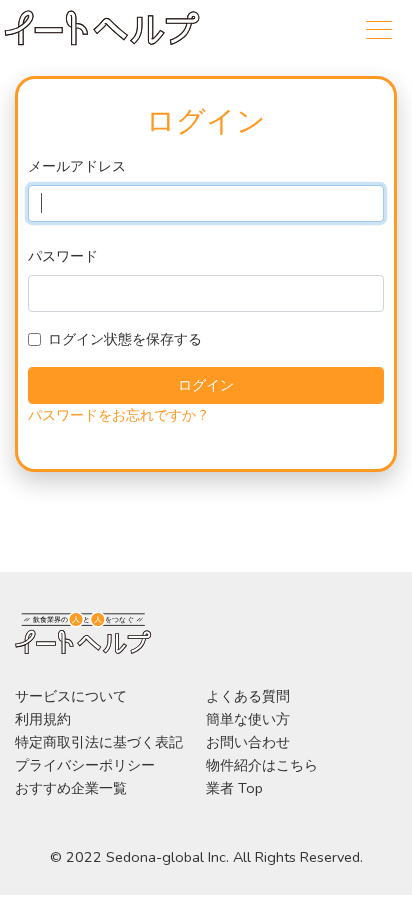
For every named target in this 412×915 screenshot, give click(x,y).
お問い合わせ (248, 742)
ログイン (206, 385)
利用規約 (43, 719)
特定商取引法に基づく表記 (99, 742)
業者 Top (234, 788)
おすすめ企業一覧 (71, 788)
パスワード (63, 256)
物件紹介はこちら (262, 765)
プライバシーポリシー (85, 765)
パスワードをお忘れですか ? (117, 415)
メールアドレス (77, 166)
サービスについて (71, 696)
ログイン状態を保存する (125, 339)
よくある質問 (248, 696)
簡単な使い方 (248, 719)
